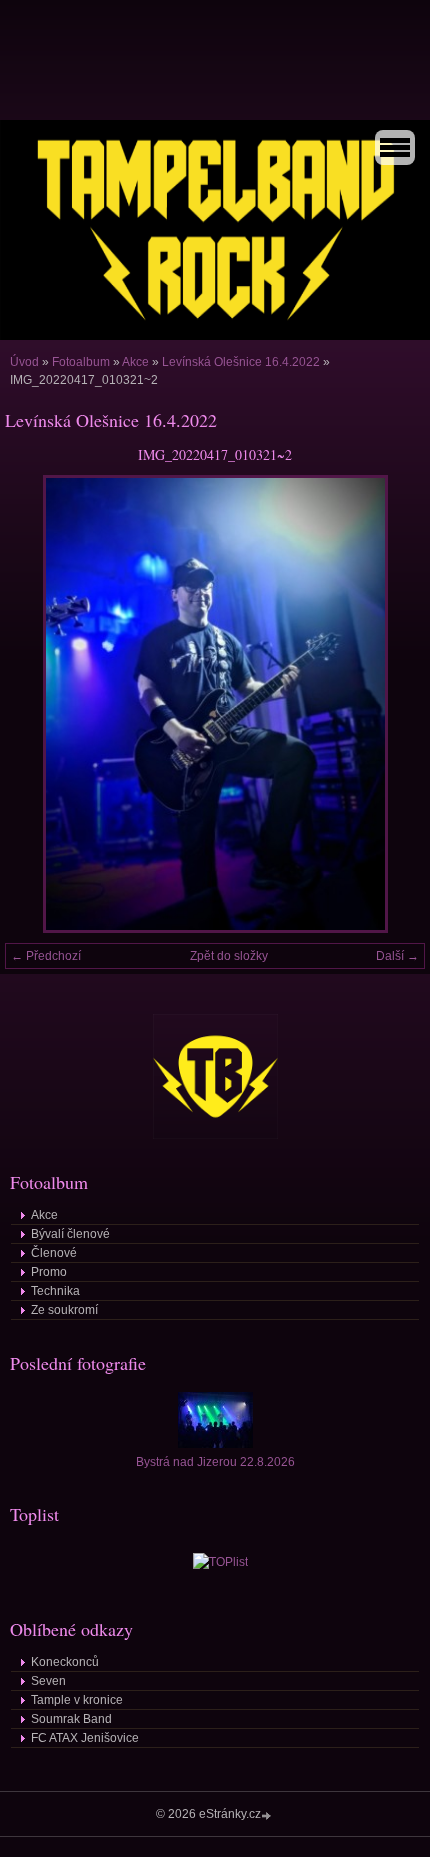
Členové (54, 1253)
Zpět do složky (229, 956)
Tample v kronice (77, 1700)
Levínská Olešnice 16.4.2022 (241, 362)
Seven (48, 1681)
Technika (55, 1291)
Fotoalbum (81, 362)
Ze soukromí (64, 1310)
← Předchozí (46, 956)
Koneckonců (65, 1662)
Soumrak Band (71, 1719)
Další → (397, 956)
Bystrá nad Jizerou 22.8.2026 (215, 1462)
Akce (135, 362)
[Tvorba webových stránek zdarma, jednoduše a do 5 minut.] (268, 1815)
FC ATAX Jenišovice (85, 1738)
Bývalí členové (70, 1234)
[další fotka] (392, 704)
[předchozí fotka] (37, 704)
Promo (49, 1272)
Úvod (24, 362)
